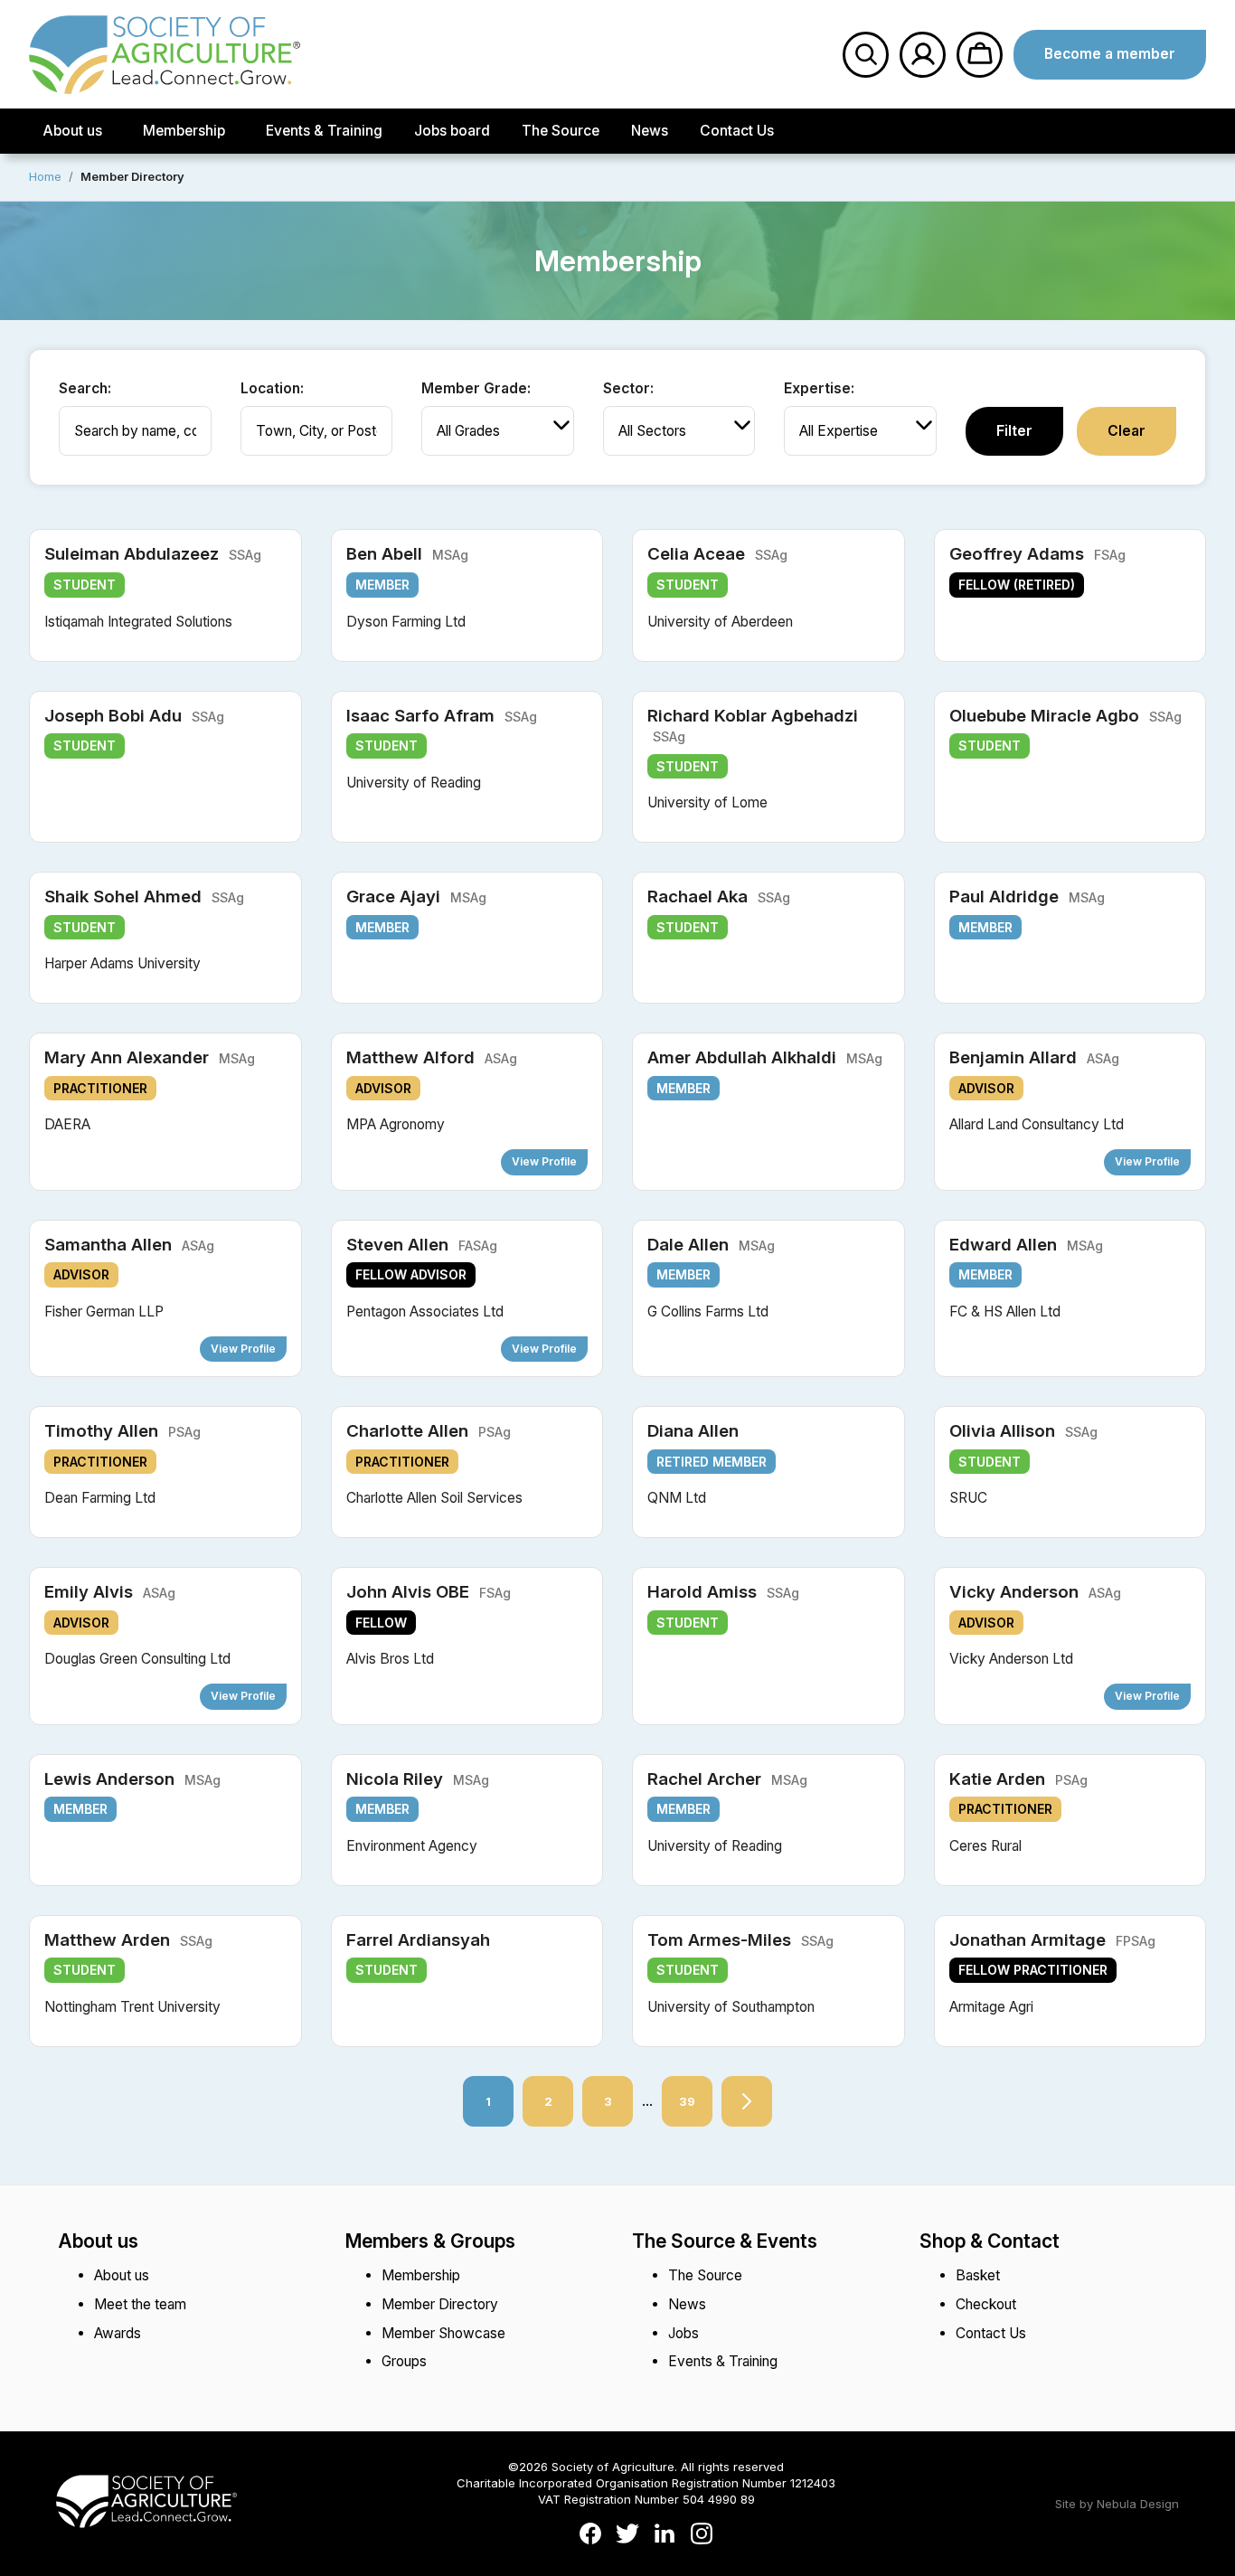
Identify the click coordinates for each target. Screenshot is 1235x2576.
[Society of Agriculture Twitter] (627, 2535)
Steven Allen (422, 1245)
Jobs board (452, 131)
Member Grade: (476, 388)
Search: (85, 388)
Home (45, 176)
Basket (978, 2275)
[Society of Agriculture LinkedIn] (665, 2535)
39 (679, 2092)
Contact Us (737, 131)
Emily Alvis (110, 1592)
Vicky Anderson (1035, 1592)
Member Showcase (443, 2333)
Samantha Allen (129, 1245)
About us (72, 131)
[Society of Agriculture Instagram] (702, 2535)
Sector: (628, 388)
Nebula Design (1138, 2504)
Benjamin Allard (1034, 1057)
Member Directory (440, 2304)
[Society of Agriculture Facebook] (590, 2535)
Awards (118, 2333)
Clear (1127, 431)
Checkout (986, 2304)
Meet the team (140, 2304)
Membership (184, 131)
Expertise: (819, 388)
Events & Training (324, 131)
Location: (272, 388)
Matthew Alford (432, 1057)
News (650, 131)
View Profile (544, 1161)
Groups (404, 2361)
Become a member (1110, 54)
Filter (1014, 431)
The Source (561, 131)
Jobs (683, 2333)
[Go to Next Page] (747, 2101)
